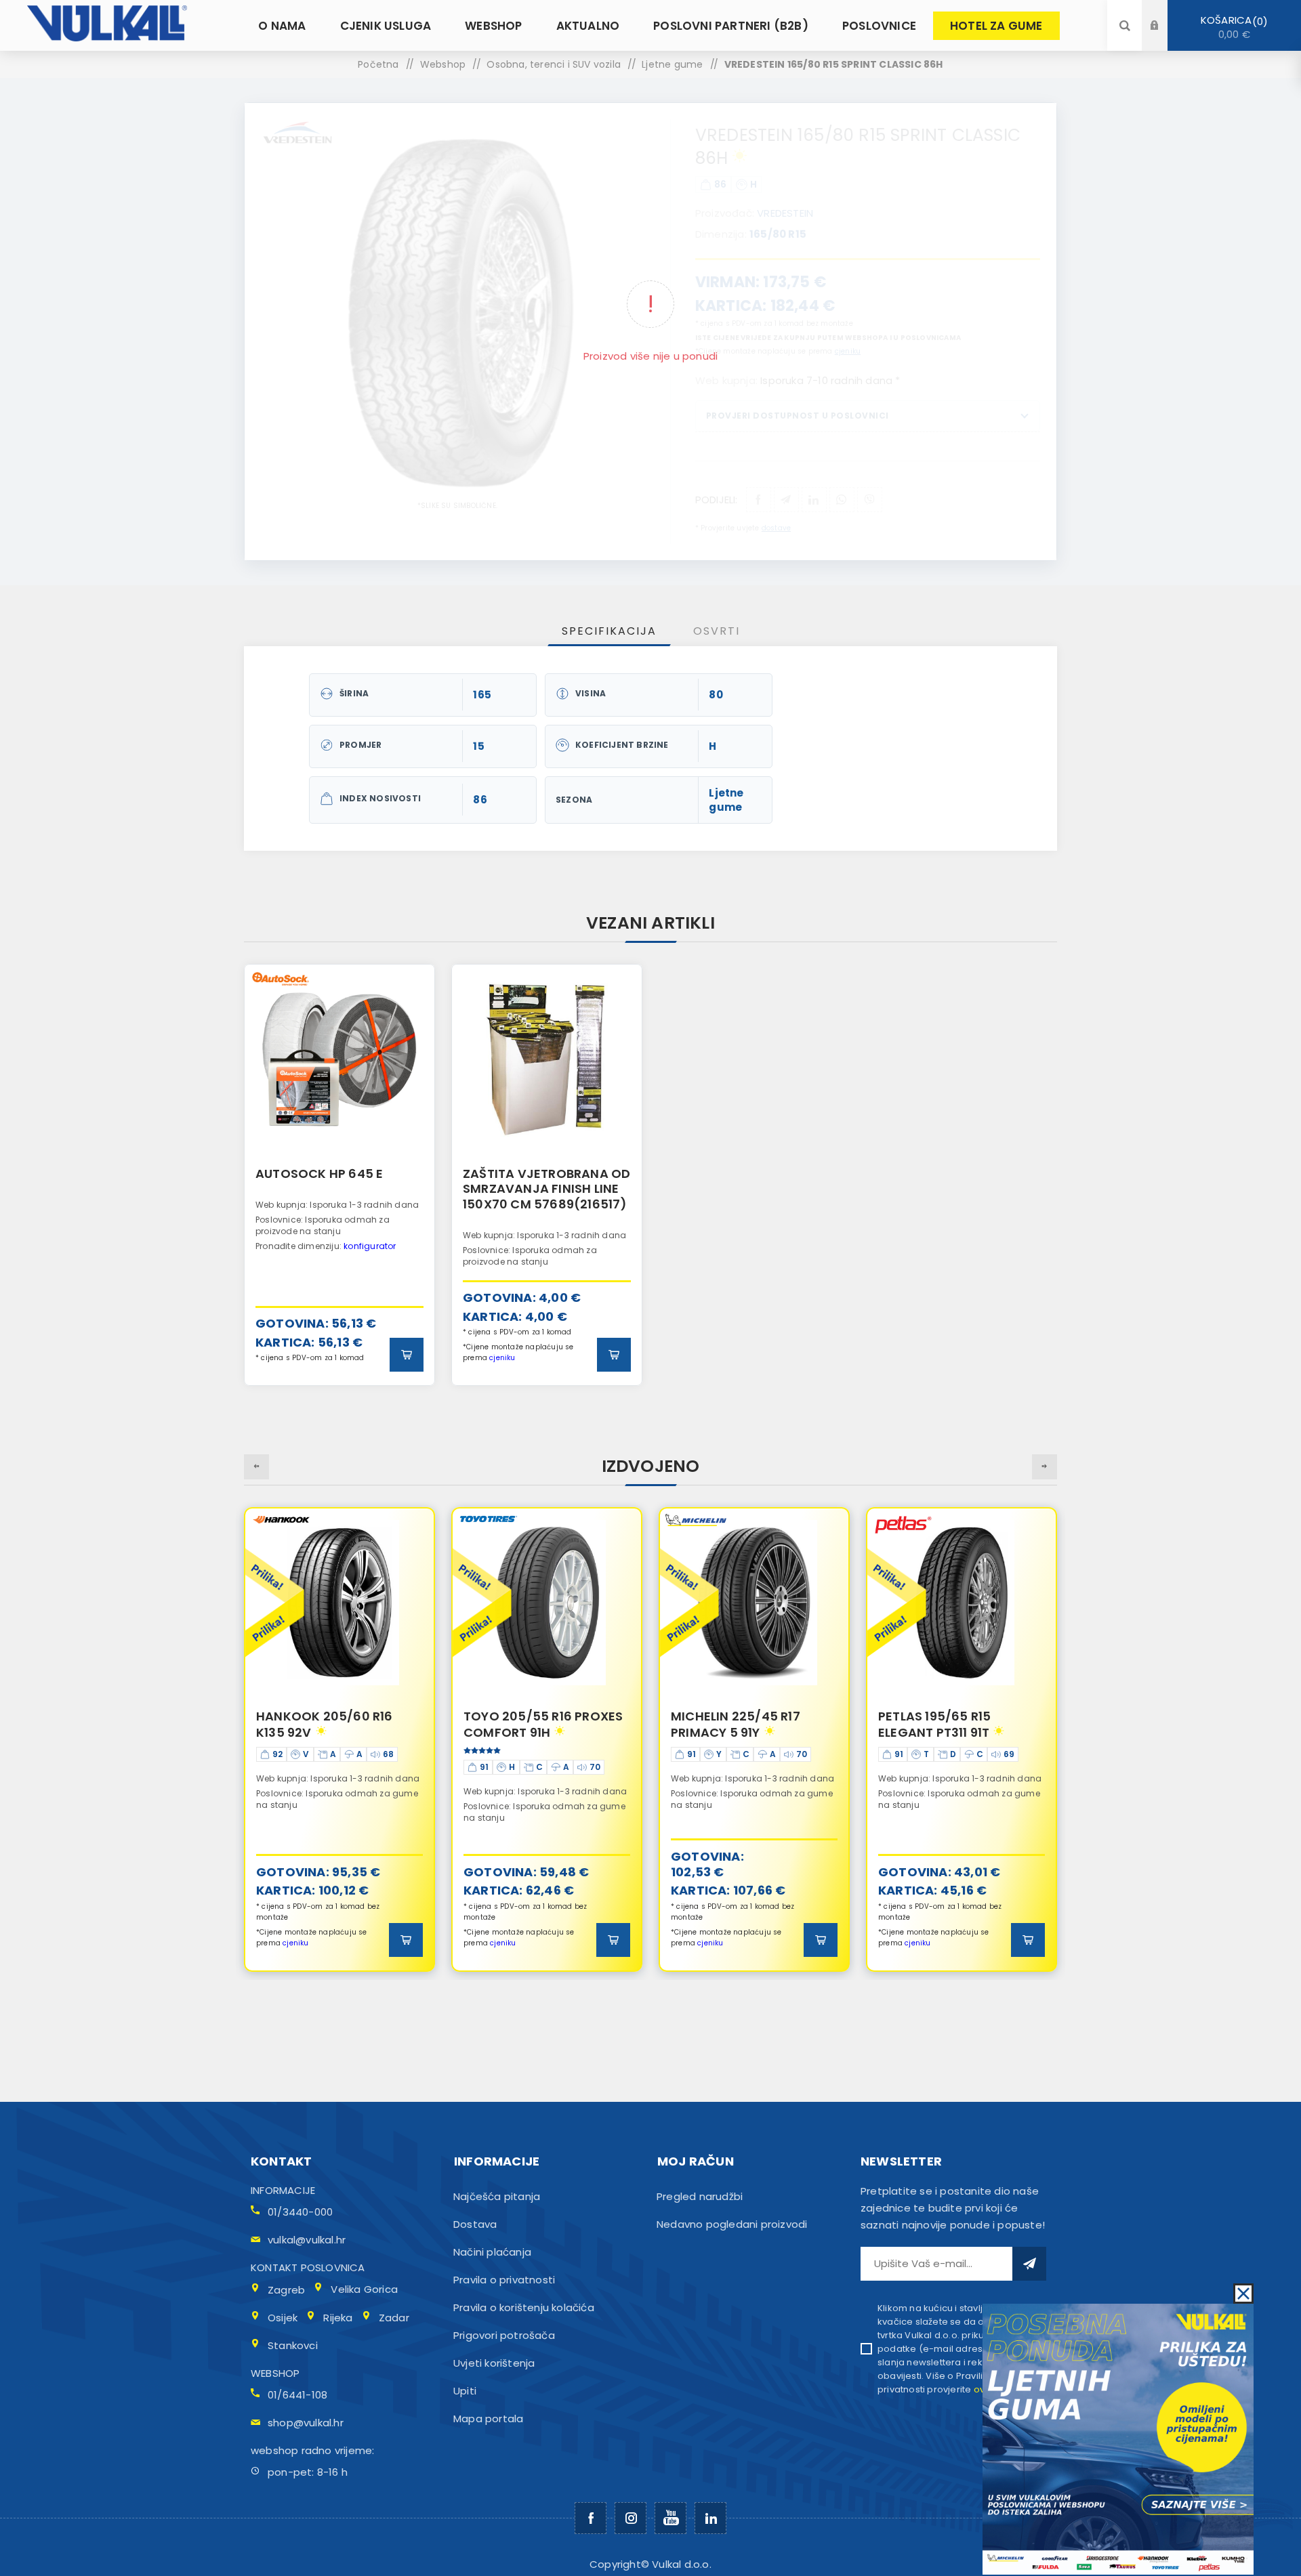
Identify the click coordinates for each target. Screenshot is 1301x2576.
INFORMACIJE (283, 2190)
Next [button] (1045, 1467)
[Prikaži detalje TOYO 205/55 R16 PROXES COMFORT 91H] (339, 1603)
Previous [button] (256, 1467)
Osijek (283, 2318)
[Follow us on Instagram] (631, 2518)
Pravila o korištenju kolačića (524, 2307)
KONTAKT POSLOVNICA (308, 2267)
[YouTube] (670, 2518)
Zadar (394, 2318)
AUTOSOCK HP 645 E (319, 1174)
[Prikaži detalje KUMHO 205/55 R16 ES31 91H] (962, 1603)
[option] (339, 1175)
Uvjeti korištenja (494, 2363)
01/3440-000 (300, 2212)
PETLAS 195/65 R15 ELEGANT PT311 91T (727, 1724)
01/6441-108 (297, 2395)
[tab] (609, 631)
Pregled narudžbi (700, 2196)
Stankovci (293, 2345)
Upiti (465, 2391)
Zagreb (286, 2290)
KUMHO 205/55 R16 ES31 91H (952, 1724)
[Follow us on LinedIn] (710, 2518)
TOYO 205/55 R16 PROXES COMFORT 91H (336, 1724)
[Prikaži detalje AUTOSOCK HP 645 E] (339, 1059)
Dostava (475, 2224)
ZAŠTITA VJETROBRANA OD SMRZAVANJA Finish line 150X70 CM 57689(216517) (546, 1189)
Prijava (1165, 13)
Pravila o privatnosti (504, 2280)
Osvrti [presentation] (717, 631)
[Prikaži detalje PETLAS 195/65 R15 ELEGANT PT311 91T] (754, 1603)
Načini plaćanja (492, 2252)
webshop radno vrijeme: (312, 2450)
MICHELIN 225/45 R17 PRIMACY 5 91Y (528, 1724)
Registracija (1165, 38)
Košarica (1232, 27)
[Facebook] (591, 2518)
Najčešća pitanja (497, 2196)
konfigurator (370, 1246)
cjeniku (502, 1358)
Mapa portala (488, 2419)
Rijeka (338, 2318)
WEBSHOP (275, 2373)
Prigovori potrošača (504, 2335)
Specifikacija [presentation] (609, 631)
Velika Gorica (364, 2289)
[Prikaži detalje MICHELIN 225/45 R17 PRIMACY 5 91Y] (547, 1603)
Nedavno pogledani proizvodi (732, 2224)
